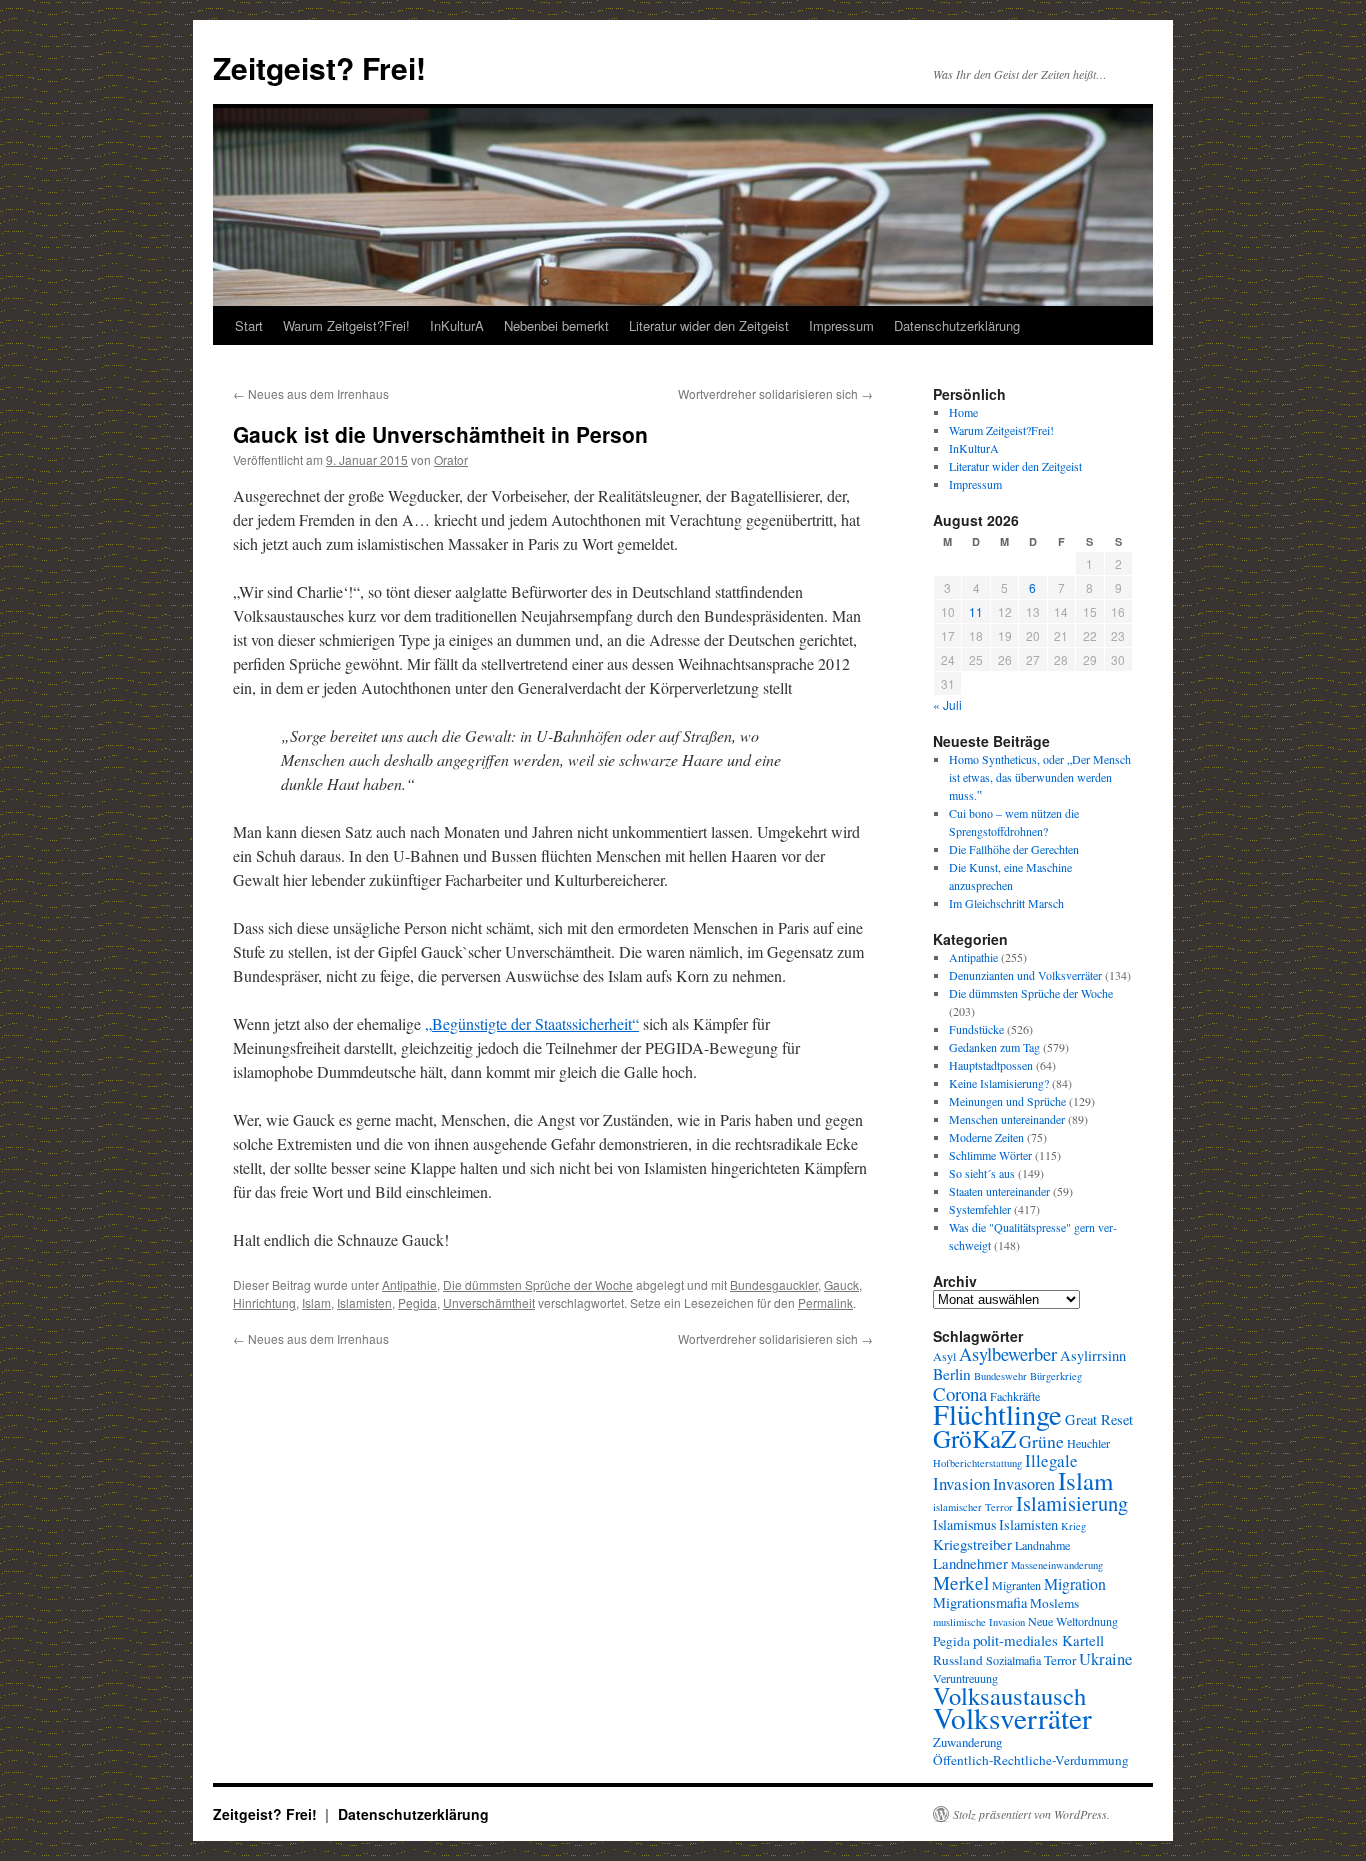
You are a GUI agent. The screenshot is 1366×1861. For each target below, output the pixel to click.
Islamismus (964, 1524)
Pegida (417, 1302)
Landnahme (1042, 1545)
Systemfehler (980, 1209)
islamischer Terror (973, 1507)
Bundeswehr (1000, 1376)
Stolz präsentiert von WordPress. (1031, 1814)
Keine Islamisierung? (999, 1083)
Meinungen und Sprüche (1007, 1101)
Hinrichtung (264, 1302)
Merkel (961, 1582)
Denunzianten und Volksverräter (1025, 975)
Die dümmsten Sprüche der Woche (538, 1284)
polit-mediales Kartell (1038, 1640)
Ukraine (1105, 1658)
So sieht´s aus (982, 1173)
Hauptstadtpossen (991, 1065)
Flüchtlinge (997, 1414)
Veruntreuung (965, 1678)
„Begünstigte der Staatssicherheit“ (532, 1023)
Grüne (1041, 1441)
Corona (960, 1393)
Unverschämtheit (489, 1302)
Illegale (1051, 1460)
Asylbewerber (1008, 1354)
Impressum (841, 325)
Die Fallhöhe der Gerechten (1014, 849)
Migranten (1016, 1585)
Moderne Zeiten (986, 1137)
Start (249, 325)
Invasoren (1024, 1484)
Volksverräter (1012, 1717)
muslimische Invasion (979, 1622)
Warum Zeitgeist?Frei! (346, 325)
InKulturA (457, 325)
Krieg (1073, 1526)
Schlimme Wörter (990, 1155)
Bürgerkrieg (1056, 1376)
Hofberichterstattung (977, 1463)
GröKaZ (974, 1438)
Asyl (944, 1356)
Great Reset (1099, 1419)
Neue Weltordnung (1073, 1621)
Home (963, 412)
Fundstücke (976, 1029)
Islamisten (364, 1302)
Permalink (825, 1302)
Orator (451, 459)
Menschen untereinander (1007, 1119)
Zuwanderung (967, 1742)
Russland (958, 1660)
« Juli (947, 704)
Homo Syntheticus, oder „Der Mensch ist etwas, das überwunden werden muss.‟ (1040, 777)
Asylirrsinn (1093, 1355)
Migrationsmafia (980, 1602)
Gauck (841, 1284)
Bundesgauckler (774, 1284)
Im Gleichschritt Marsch (1006, 903)
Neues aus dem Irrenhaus (311, 393)
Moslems (1054, 1603)
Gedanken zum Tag (994, 1047)
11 (976, 611)
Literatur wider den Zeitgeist (709, 325)
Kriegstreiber (972, 1544)
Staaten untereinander (999, 1191)
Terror (1060, 1660)
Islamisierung (1072, 1503)
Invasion (961, 1483)
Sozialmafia (1013, 1660)
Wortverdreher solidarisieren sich (775, 393)
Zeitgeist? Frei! (319, 67)
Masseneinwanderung (1057, 1565)
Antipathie (409, 1284)
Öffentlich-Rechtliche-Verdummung (1031, 1760)
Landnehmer (970, 1563)
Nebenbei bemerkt (556, 325)
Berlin (952, 1374)
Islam (316, 1302)
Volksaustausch (1009, 1695)
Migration (1075, 1583)
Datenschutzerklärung (957, 325)
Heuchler (1088, 1443)
